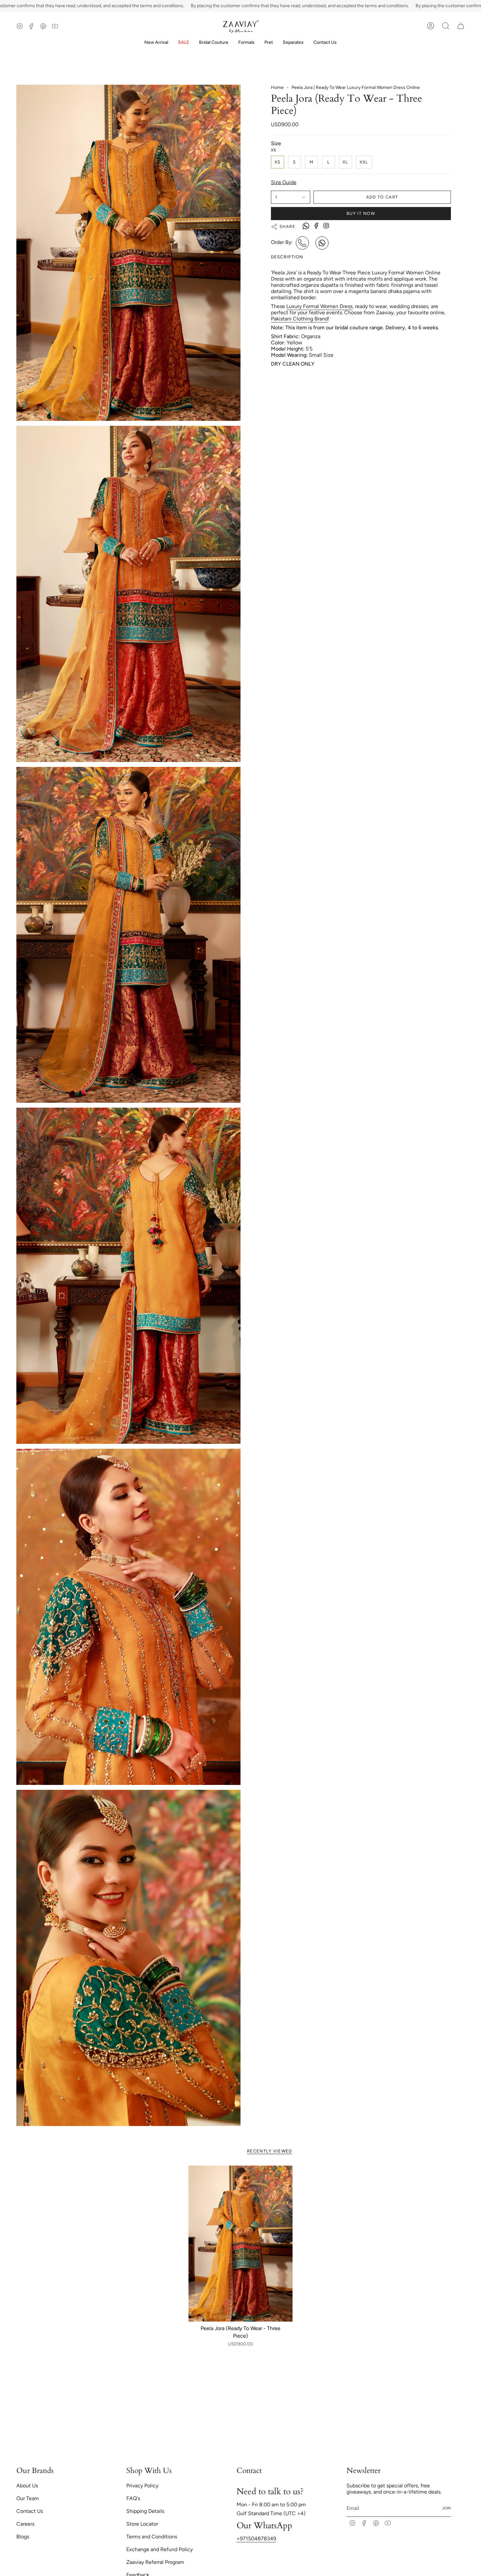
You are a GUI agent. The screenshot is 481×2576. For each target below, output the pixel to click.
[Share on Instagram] (326, 225)
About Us (27, 2486)
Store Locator (142, 2524)
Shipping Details (145, 2511)
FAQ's (133, 2498)
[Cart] (461, 26)
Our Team (28, 2498)
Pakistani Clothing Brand (299, 319)
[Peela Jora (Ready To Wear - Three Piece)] (241, 2244)
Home (277, 87)
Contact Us (30, 2511)
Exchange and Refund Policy (160, 2549)
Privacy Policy (142, 2486)
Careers (25, 2524)
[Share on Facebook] (316, 225)
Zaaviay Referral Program (155, 2562)
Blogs (23, 2537)
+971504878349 (256, 2539)
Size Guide (284, 182)
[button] (214, 43)
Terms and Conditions (152, 2537)
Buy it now (361, 213)
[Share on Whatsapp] (306, 227)
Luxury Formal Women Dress (319, 306)
